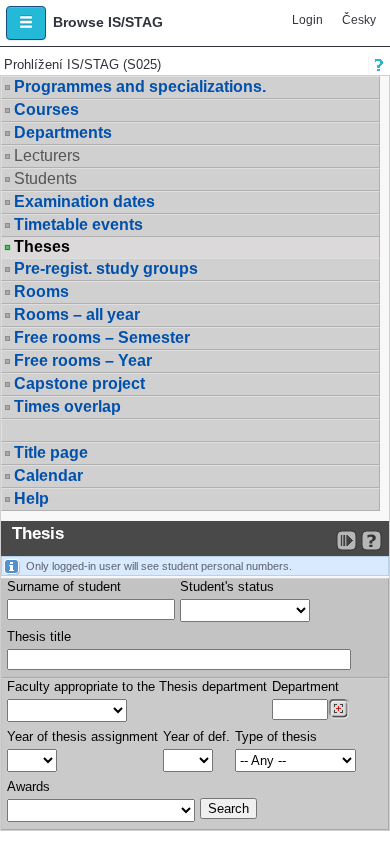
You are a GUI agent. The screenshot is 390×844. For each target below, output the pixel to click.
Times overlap (67, 406)
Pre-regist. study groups (106, 268)
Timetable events (78, 224)
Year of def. (196, 736)
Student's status (227, 586)
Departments (63, 132)
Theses (42, 247)
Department (305, 686)
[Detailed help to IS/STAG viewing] (371, 540)
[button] (26, 23)
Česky (359, 20)
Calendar (48, 475)
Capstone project (79, 383)
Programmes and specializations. (140, 86)
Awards (28, 786)
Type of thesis (276, 736)
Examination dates (84, 201)
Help (31, 498)
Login (307, 20)
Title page (51, 452)
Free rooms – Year (83, 360)
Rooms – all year (77, 314)
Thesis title (39, 636)
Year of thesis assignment (82, 736)
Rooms (41, 291)
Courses (46, 109)
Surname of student (64, 586)
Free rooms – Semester (102, 337)
